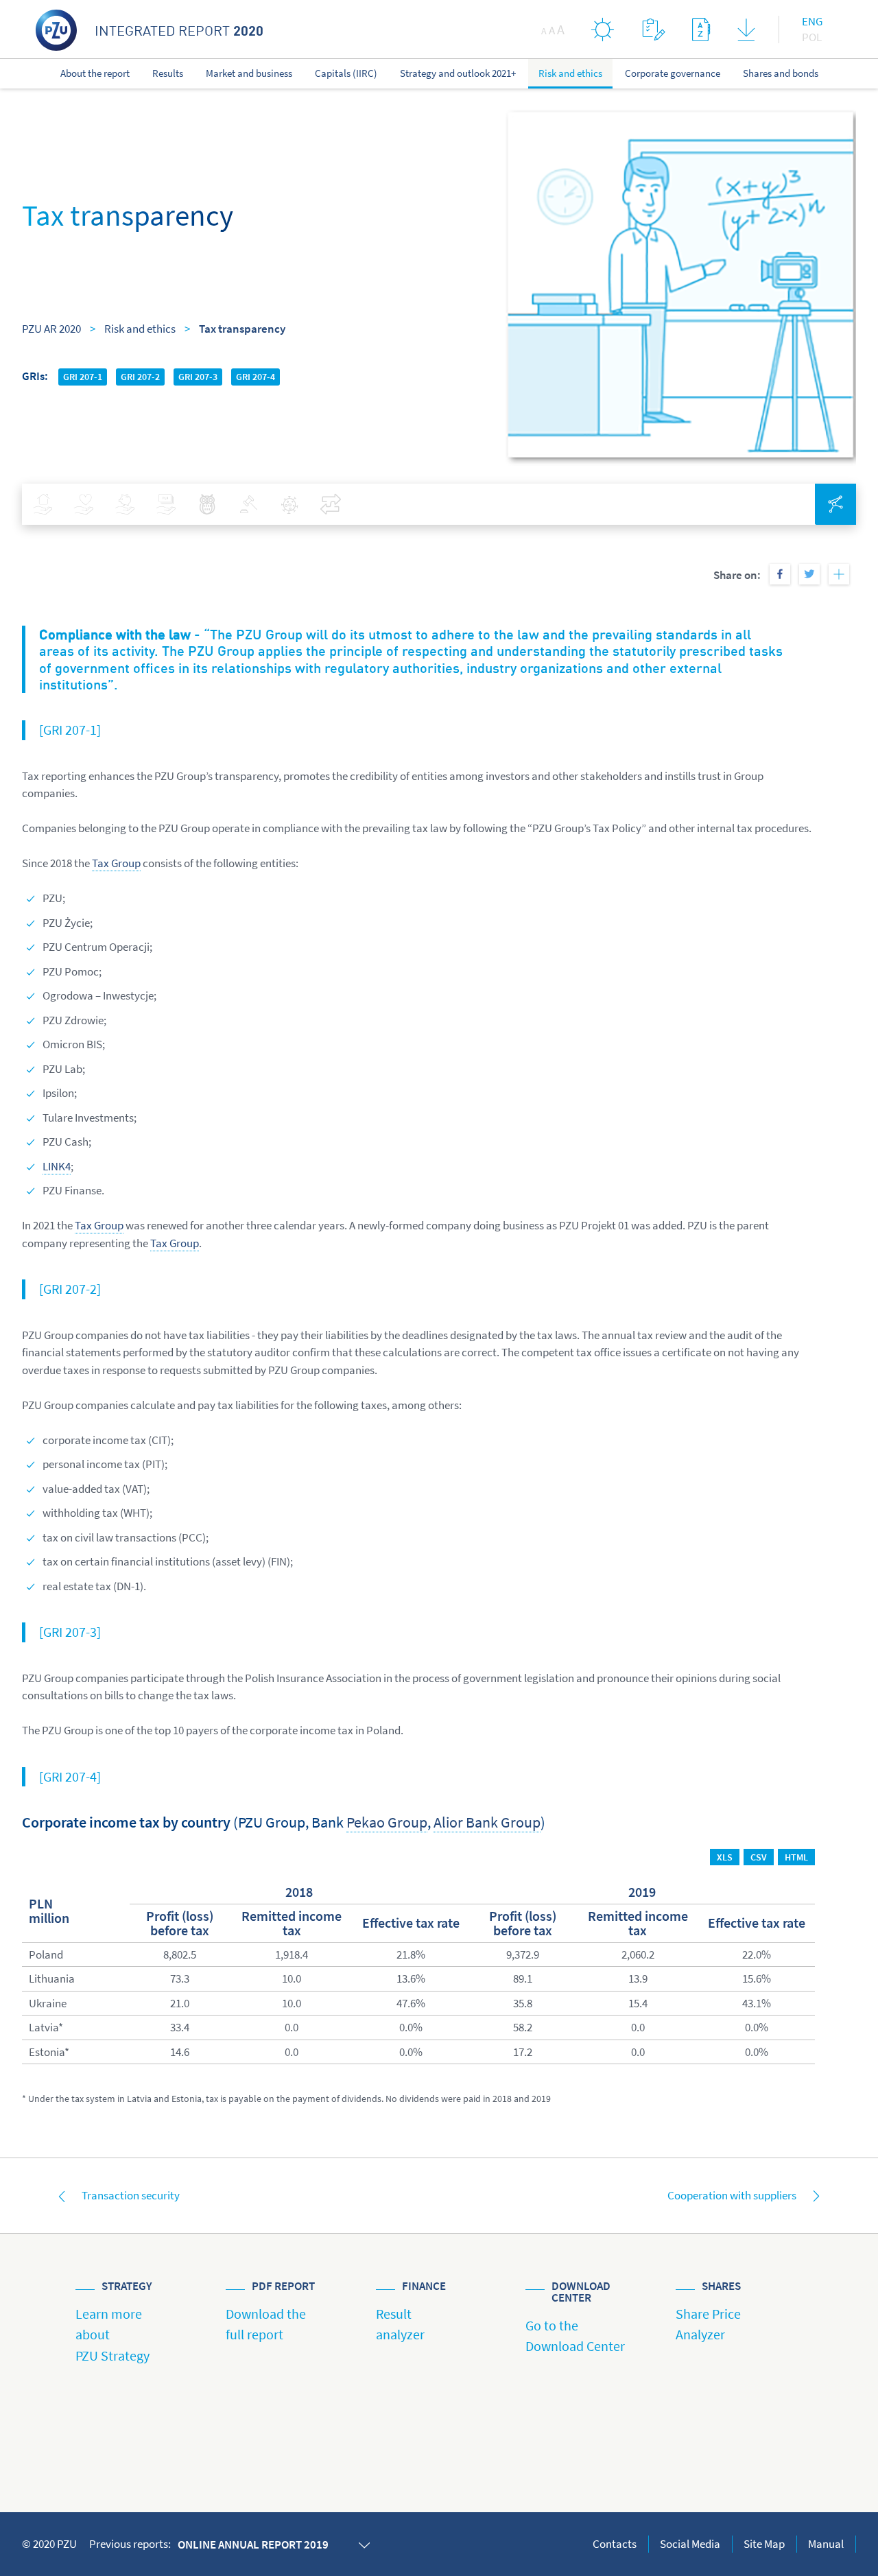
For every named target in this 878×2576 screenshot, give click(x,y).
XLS (725, 1857)
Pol (812, 37)
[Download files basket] (746, 33)
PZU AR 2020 (51, 329)
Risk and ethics (140, 329)
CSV (759, 1857)
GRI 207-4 (256, 377)
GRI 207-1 (83, 377)
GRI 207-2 (140, 377)
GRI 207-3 (198, 377)
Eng (812, 21)
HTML (796, 1857)
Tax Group (116, 863)
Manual (826, 2544)
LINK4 (57, 1166)
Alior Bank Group (487, 1822)
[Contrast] (603, 29)
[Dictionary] (701, 29)
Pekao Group (387, 1822)
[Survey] (653, 29)
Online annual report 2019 (253, 2544)
